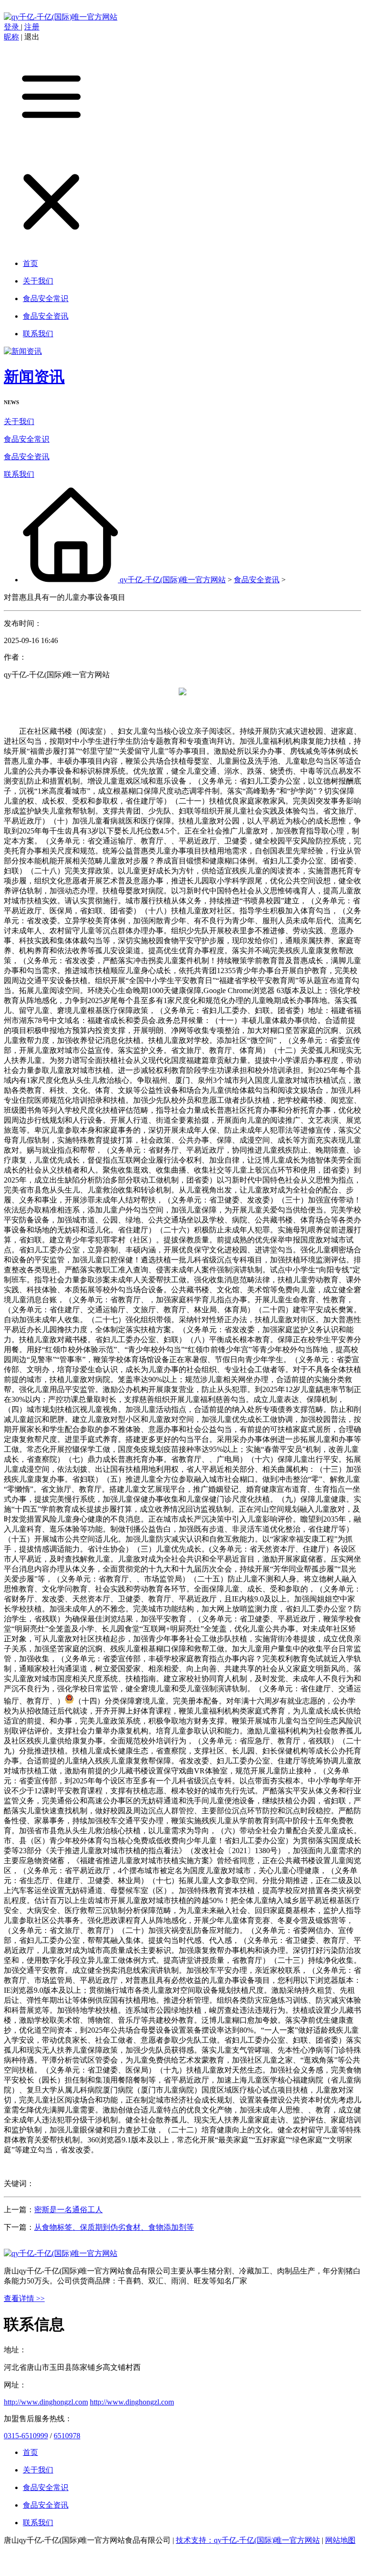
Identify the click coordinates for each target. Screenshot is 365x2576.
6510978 (67, 2436)
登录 (12, 27)
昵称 (11, 37)
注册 (32, 27)
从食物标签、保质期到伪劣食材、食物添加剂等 (114, 2227)
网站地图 (340, 2540)
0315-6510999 (26, 2436)
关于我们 (19, 421)
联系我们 (19, 474)
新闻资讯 (34, 377)
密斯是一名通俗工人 (68, 2210)
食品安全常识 (27, 439)
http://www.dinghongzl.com (46, 2402)
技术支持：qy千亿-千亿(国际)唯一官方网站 (248, 2540)
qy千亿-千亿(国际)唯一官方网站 (173, 580)
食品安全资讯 (27, 457)
